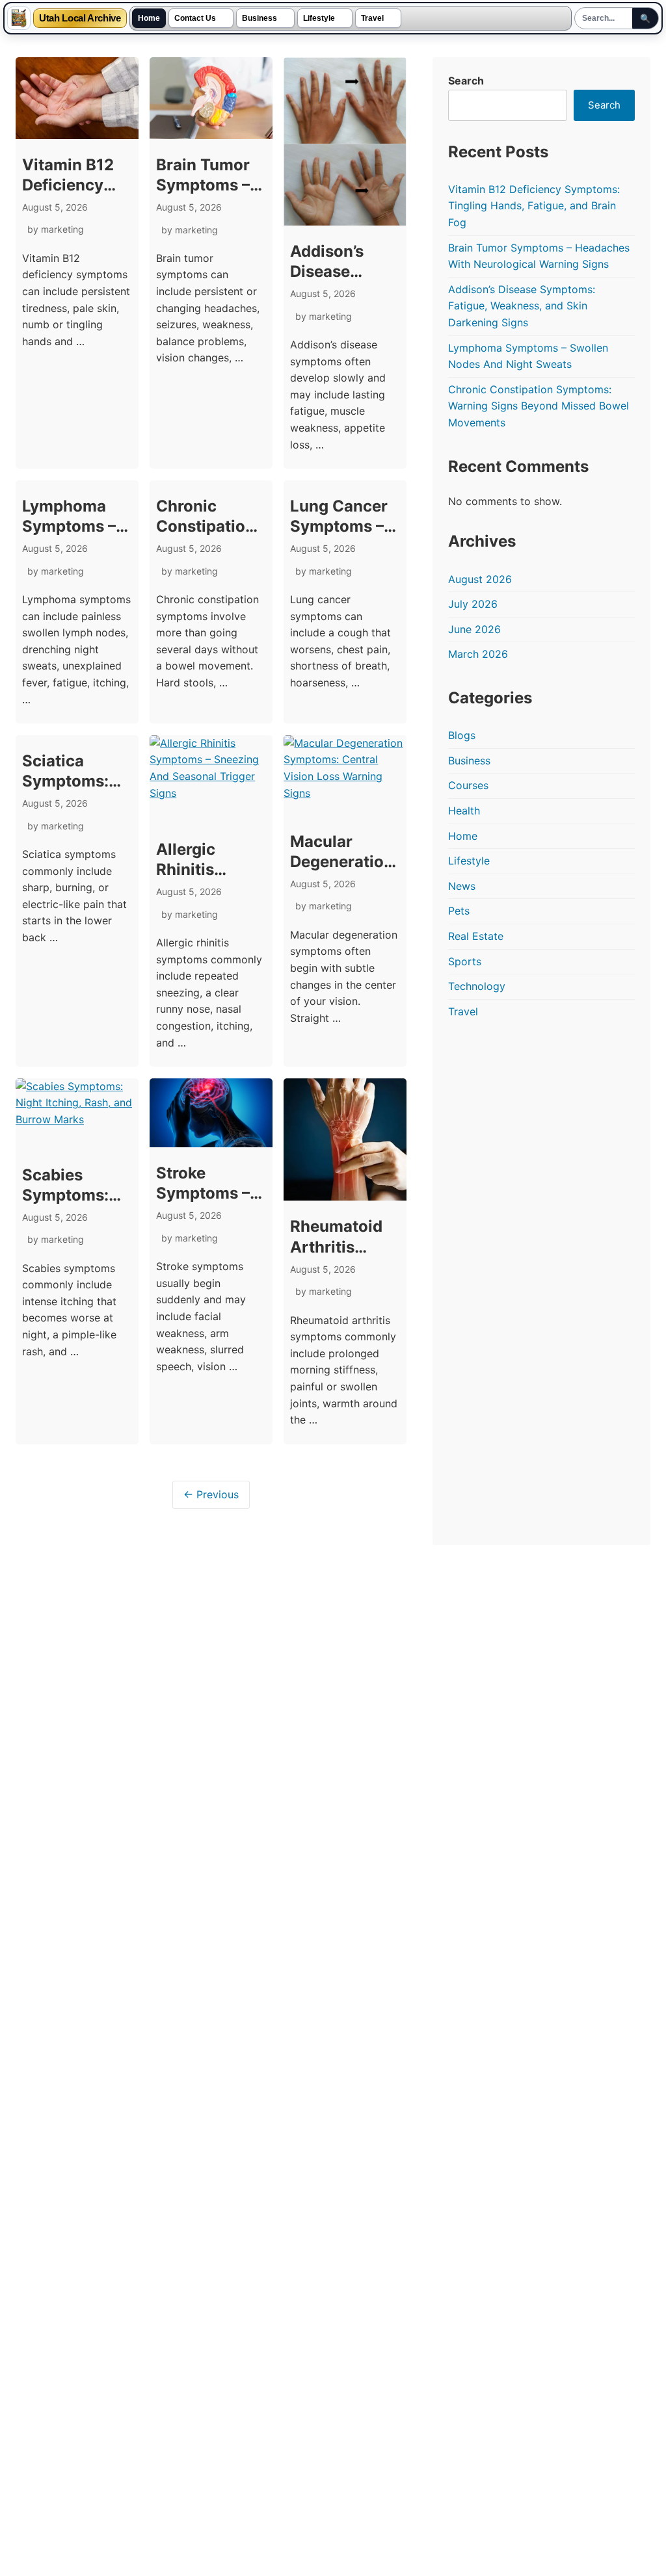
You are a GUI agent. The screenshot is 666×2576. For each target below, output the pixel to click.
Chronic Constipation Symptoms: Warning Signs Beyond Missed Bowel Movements (539, 406)
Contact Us (195, 18)
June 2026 (474, 629)
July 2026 (473, 604)
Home (149, 18)
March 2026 (478, 654)
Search (466, 81)
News (462, 886)
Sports (465, 961)
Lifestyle (319, 18)
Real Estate (476, 936)
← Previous (211, 1674)
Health (464, 811)
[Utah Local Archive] (19, 18)
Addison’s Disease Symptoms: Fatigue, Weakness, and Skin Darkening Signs (522, 306)
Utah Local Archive (80, 19)
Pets (459, 911)
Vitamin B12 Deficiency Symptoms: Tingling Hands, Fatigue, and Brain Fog (534, 206)
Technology (477, 986)
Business (260, 18)
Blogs (462, 735)
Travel (372, 18)
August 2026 (480, 579)
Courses (468, 785)
